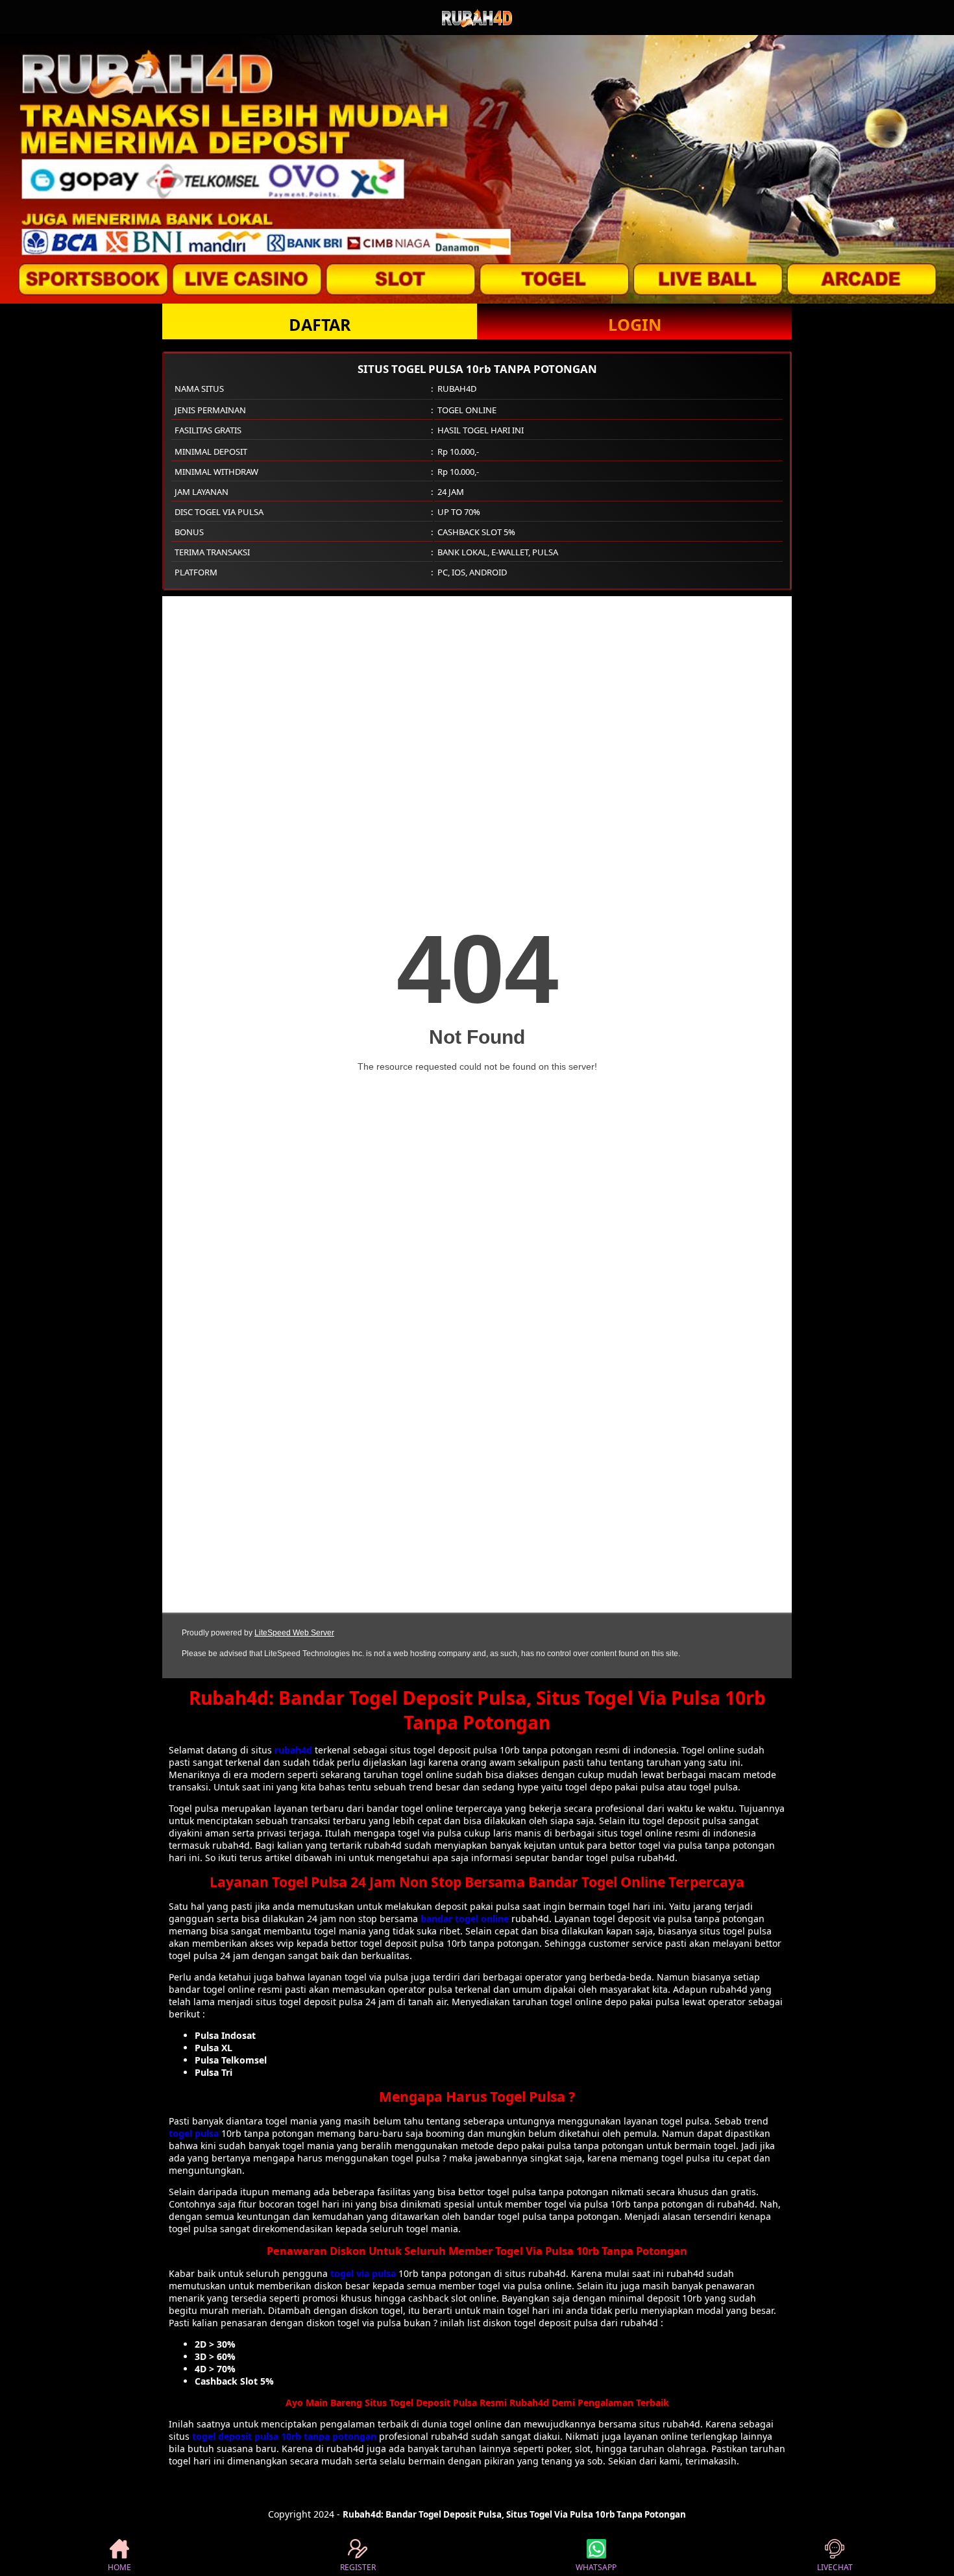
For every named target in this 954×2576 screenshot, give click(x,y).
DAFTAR (320, 324)
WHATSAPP (596, 2567)
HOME (119, 2567)
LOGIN (635, 324)
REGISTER (358, 2567)
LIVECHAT (835, 2567)
